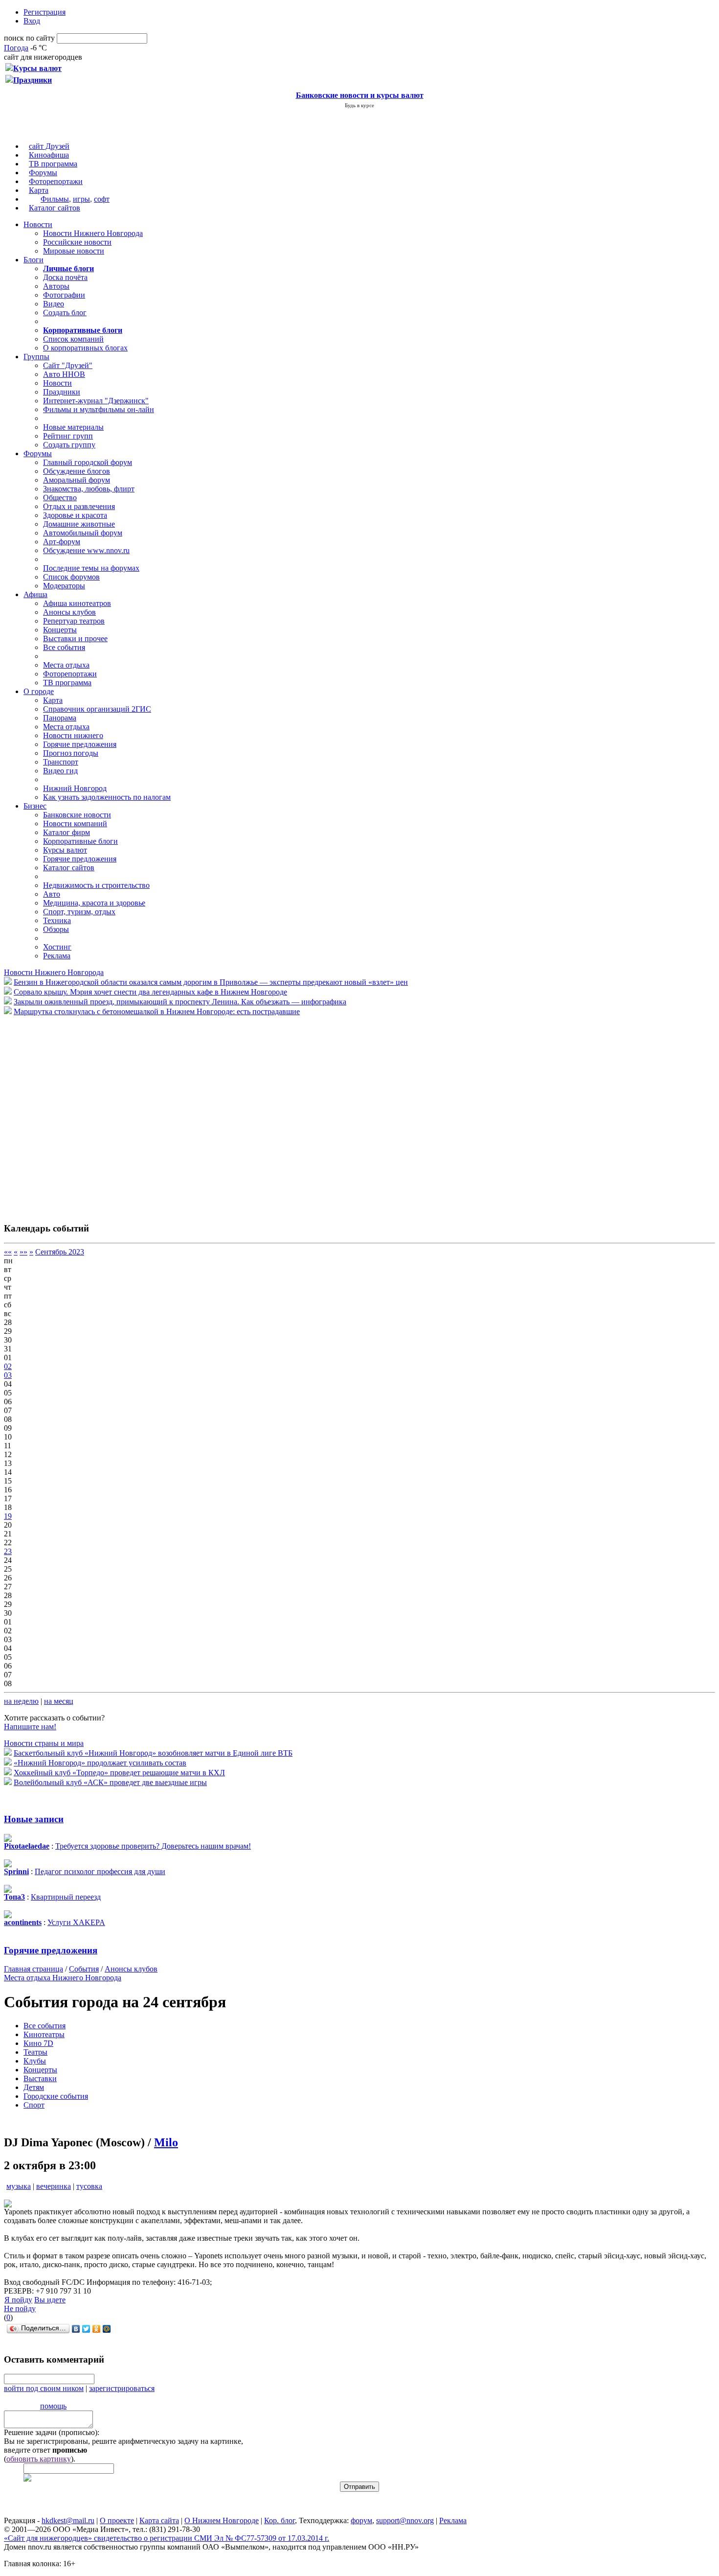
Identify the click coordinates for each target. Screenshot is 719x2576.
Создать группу (69, 445)
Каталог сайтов (55, 208)
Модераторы (64, 586)
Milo (166, 2142)
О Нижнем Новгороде (222, 2520)
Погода (16, 48)
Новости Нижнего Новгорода (93, 233)
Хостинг (57, 947)
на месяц (59, 1701)
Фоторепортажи (56, 181)
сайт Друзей (49, 146)
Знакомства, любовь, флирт (89, 489)
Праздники (62, 392)
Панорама (60, 718)
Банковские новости (77, 815)
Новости (38, 224)
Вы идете (50, 2300)
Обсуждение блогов (77, 471)
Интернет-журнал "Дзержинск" (96, 401)
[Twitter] (86, 2329)
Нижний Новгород (75, 788)
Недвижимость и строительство (96, 885)
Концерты (60, 630)
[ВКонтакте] (76, 2329)
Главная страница (34, 1969)
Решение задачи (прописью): (52, 2432)
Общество (60, 498)
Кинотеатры (44, 2034)
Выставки (40, 2078)
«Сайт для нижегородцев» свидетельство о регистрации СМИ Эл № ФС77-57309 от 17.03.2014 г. (167, 2538)
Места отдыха (66, 665)
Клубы (35, 2061)
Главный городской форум (88, 462)
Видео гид (60, 771)
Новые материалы (73, 427)
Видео (54, 304)
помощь (53, 2406)
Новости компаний (75, 824)
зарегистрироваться (122, 2388)
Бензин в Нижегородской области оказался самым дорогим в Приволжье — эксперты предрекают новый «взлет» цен (211, 982)
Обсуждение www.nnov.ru (86, 550)
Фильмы (55, 199)
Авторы (56, 286)
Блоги (34, 260)
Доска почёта (65, 277)
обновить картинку (39, 2459)
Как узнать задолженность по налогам (107, 797)
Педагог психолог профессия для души (100, 1871)
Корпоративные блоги (80, 841)
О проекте (117, 2520)
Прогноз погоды (71, 753)
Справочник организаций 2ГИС (97, 709)
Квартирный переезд (66, 1897)
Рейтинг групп (68, 436)
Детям (34, 2087)
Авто (52, 894)
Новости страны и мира (44, 1743)
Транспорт (61, 762)
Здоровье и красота (75, 515)
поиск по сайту (29, 38)
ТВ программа (53, 164)
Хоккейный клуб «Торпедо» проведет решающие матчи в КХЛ (119, 1773)
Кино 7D (38, 2043)
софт (102, 199)
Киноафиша (49, 155)
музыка (19, 2186)
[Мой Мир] (107, 2329)
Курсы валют (65, 850)
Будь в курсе (359, 105)
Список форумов (71, 577)
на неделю (21, 1701)
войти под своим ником (44, 2388)
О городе (39, 691)
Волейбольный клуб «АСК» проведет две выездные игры (110, 1782)
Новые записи (34, 1819)
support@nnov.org (405, 2520)
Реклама (57, 956)
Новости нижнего (73, 735)
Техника (57, 920)
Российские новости (77, 242)
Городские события (56, 2096)
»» (23, 1252)
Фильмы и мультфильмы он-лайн (99, 409)
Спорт (34, 2105)
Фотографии (64, 295)
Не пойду (20, 2309)
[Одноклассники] (97, 2329)
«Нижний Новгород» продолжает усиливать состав (100, 1763)
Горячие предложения (80, 744)
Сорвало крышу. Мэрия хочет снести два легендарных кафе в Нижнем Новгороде (150, 992)
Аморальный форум (77, 480)
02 (8, 1366)
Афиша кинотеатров (77, 603)
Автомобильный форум (83, 533)
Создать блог (65, 313)
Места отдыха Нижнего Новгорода (63, 1978)
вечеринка (54, 2186)
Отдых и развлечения (79, 506)
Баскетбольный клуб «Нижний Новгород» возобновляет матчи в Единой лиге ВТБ (153, 1753)
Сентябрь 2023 (60, 1252)
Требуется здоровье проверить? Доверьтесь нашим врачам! (153, 1846)
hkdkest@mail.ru (68, 2520)
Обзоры (56, 929)
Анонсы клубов (69, 612)
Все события (64, 647)
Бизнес (35, 806)
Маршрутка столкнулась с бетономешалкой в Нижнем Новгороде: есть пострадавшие (157, 1011)
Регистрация (45, 12)
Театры (35, 2052)
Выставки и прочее (75, 638)
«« (8, 1252)
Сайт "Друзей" (68, 365)
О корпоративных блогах (85, 348)
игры (81, 199)
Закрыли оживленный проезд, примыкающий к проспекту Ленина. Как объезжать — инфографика (180, 1002)
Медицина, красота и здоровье (94, 903)
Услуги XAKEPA (76, 1922)
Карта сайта (159, 2520)
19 (8, 1516)
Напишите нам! (30, 1727)
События (84, 1969)
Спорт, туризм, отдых (79, 912)
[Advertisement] (63, 1114)
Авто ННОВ (64, 374)
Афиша (35, 594)
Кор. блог (280, 2520)
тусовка (89, 2186)
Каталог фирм (67, 832)
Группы (36, 357)
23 (8, 1551)
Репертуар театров (74, 621)
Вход (32, 21)
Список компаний (73, 339)
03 (8, 1375)
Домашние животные (79, 524)
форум (361, 2520)
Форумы (43, 173)
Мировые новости (74, 251)
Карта (39, 190)
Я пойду (18, 2300)
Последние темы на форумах (91, 568)
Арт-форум (62, 542)
